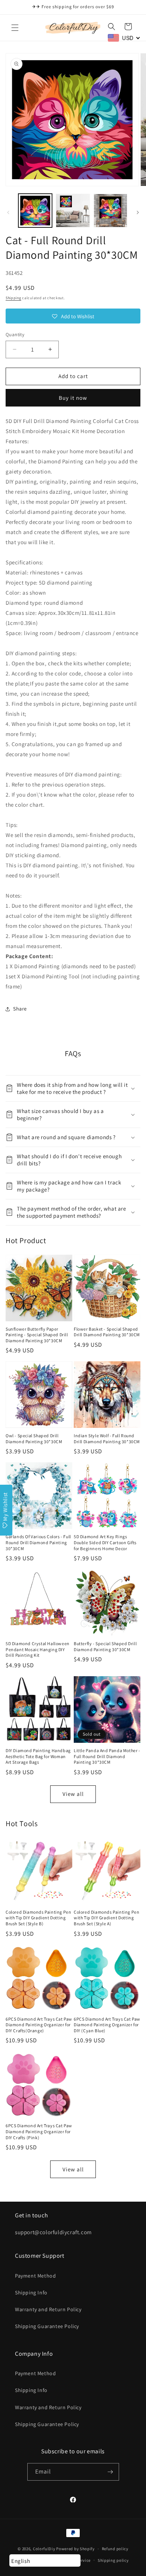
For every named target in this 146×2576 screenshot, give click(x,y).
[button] (15, 28)
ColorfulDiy (44, 2549)
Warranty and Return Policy (48, 2309)
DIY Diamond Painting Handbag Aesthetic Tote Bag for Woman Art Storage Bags (38, 1756)
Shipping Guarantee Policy (47, 2326)
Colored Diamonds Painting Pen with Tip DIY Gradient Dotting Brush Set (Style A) (107, 1918)
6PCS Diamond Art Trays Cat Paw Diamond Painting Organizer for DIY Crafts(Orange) (39, 2025)
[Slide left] (8, 212)
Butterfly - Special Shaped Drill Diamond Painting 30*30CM (105, 1646)
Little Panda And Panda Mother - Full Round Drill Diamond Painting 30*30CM (107, 1756)
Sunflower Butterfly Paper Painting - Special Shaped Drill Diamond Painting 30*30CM (37, 1335)
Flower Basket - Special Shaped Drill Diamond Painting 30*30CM (107, 1332)
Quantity (15, 335)
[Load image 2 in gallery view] (73, 211)
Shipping (13, 298)
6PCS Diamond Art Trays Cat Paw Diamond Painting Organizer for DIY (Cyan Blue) (107, 2025)
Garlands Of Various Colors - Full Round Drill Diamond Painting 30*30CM (38, 1542)
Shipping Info (31, 2293)
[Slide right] (138, 212)
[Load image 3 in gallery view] (110, 211)
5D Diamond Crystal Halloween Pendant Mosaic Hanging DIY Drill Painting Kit (38, 1649)
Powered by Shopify (75, 2549)
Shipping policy (113, 2560)
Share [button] (20, 1009)
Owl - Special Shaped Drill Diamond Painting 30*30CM (34, 1439)
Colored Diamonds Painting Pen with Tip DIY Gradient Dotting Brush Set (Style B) (38, 1918)
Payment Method (35, 2276)
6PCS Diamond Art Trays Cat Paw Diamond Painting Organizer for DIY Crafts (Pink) (39, 2131)
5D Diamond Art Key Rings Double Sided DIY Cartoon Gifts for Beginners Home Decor (105, 1542)
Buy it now (73, 398)
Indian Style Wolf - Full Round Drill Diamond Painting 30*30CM (107, 1439)
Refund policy (115, 2549)
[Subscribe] (110, 2472)
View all (73, 1794)
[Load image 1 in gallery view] (35, 211)
